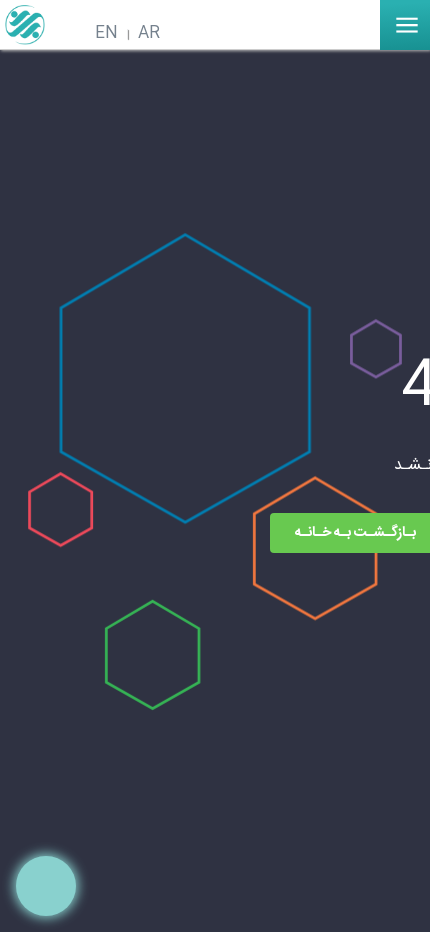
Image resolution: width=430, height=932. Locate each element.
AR (149, 33)
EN (106, 33)
